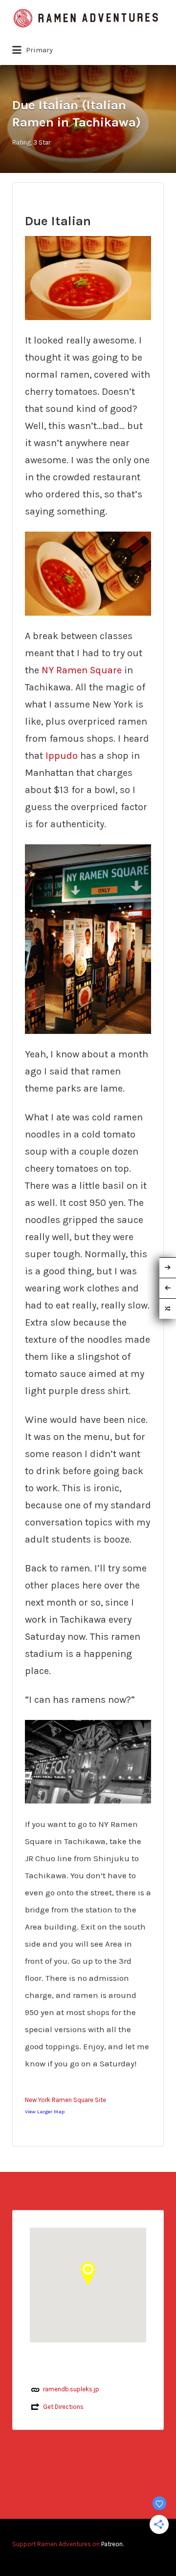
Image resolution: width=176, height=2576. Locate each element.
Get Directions (63, 2407)
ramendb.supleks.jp (71, 2389)
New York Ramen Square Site (66, 2100)
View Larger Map (45, 2112)
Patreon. (112, 2544)
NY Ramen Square (82, 670)
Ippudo (63, 756)
